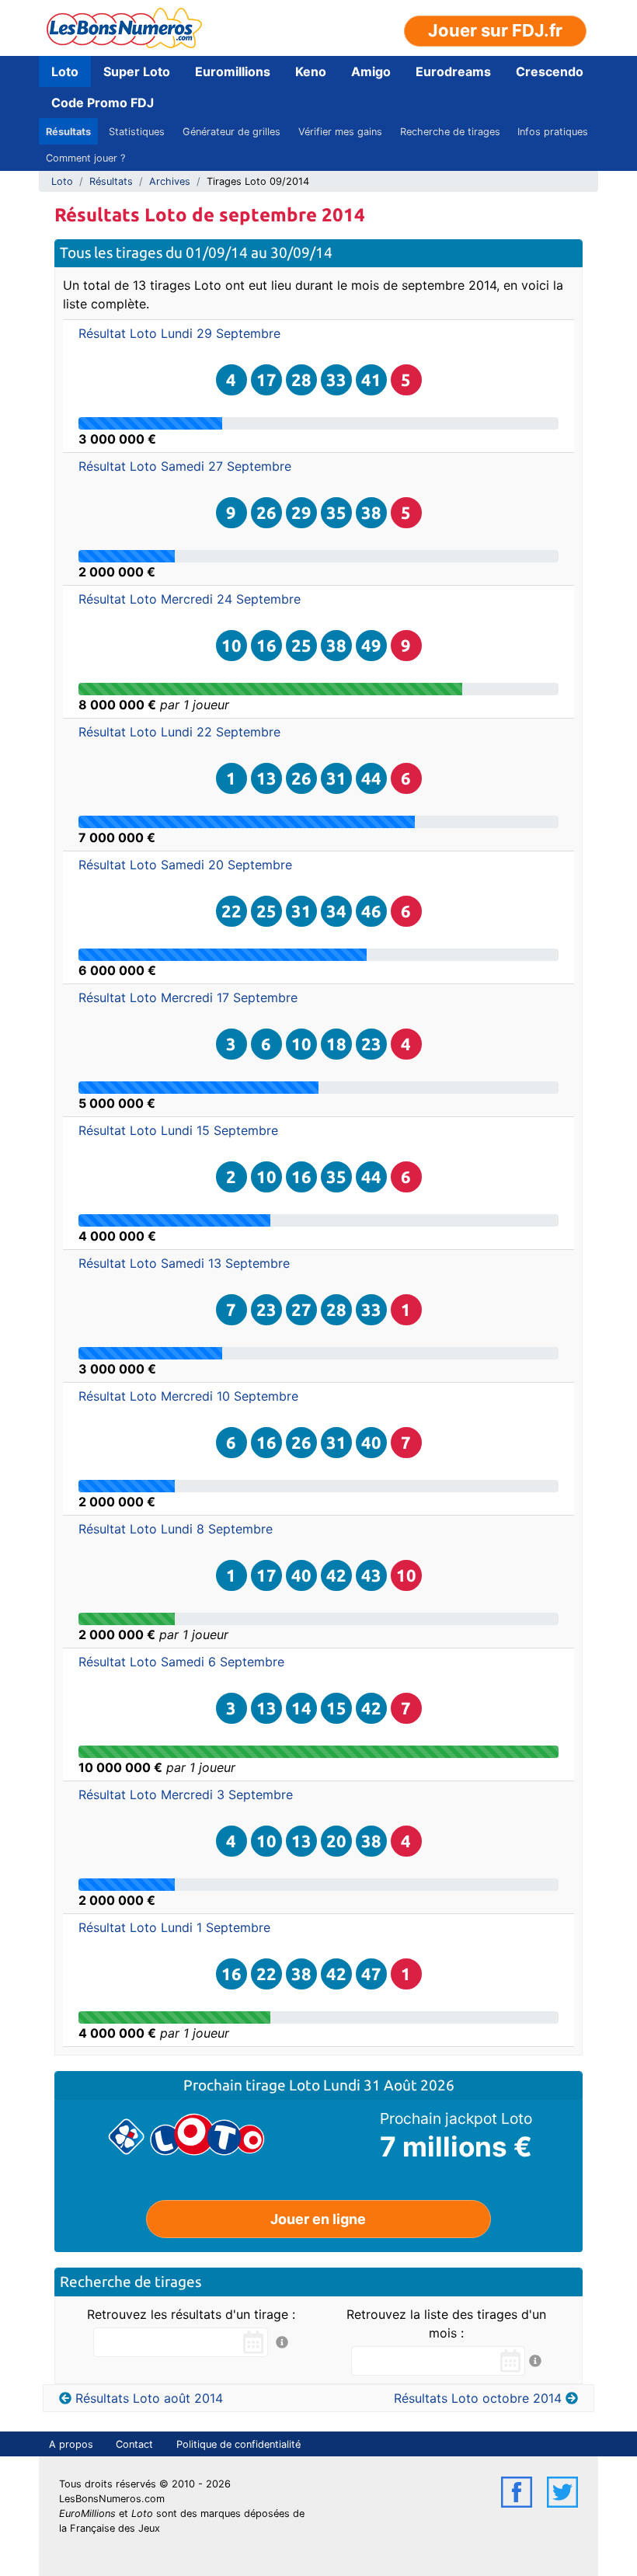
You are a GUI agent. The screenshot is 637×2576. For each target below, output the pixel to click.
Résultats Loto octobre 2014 (478, 2398)
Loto (65, 71)
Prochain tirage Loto (253, 2085)
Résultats (68, 132)
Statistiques (137, 132)
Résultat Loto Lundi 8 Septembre (176, 1529)
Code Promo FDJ (103, 103)
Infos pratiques (553, 132)
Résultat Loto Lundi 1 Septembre (174, 1927)
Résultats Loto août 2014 (149, 2398)
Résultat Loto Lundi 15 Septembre (178, 1130)
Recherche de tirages (450, 132)
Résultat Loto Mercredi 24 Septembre (190, 599)
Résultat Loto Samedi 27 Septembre (185, 466)
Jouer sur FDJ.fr (495, 30)
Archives (170, 181)
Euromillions (233, 71)
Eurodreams (453, 71)
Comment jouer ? (85, 158)
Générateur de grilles (231, 132)
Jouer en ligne (318, 2219)
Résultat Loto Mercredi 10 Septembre (188, 1396)
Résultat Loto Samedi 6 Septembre (181, 1662)
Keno (311, 71)
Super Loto (137, 71)
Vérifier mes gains (340, 132)
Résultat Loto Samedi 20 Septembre (185, 865)
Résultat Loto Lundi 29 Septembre (179, 333)
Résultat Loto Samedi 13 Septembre (184, 1263)
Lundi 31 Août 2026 (389, 2085)
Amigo (371, 71)
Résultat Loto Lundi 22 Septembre (179, 732)
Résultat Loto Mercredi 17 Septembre (188, 997)
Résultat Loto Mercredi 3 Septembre (186, 1794)
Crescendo (550, 71)
